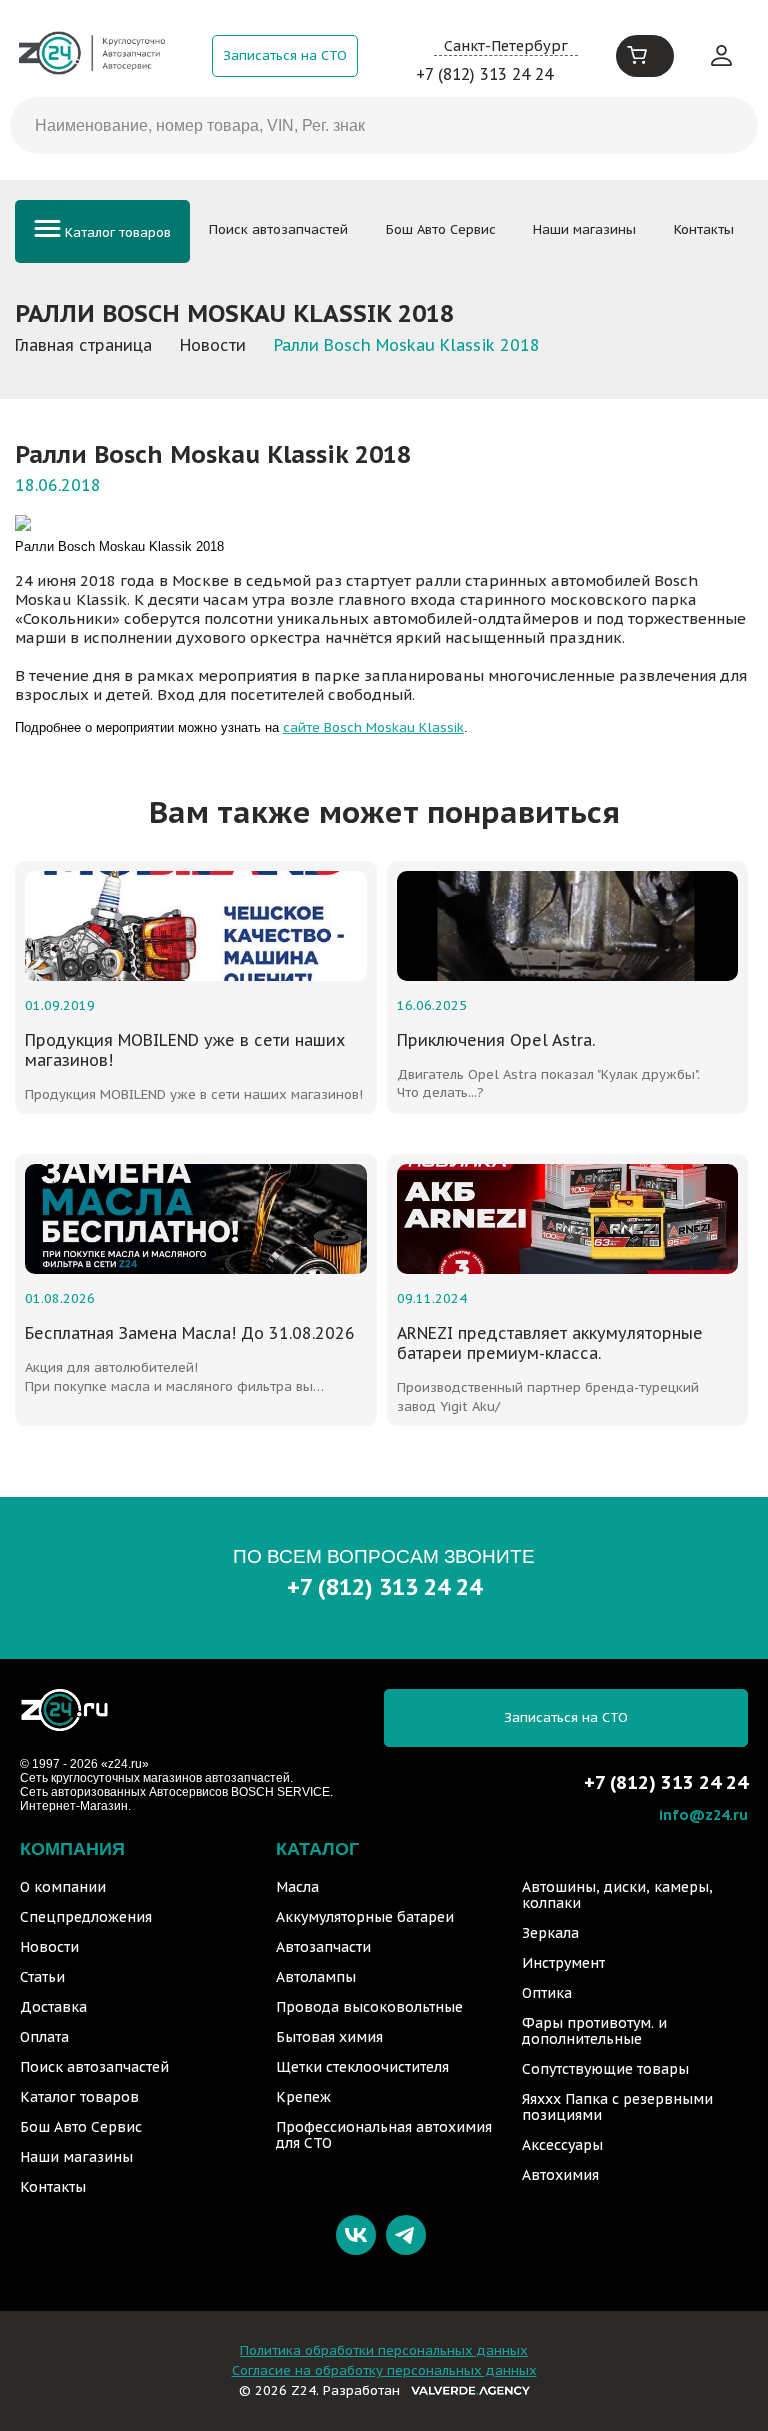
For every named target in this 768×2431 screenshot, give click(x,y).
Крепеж (303, 2097)
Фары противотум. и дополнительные (594, 2031)
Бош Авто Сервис (441, 229)
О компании (63, 1887)
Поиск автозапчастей (278, 229)
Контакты (704, 229)
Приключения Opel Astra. (496, 1040)
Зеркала (550, 1933)
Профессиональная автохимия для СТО (384, 2135)
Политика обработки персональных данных (384, 2350)
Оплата (44, 2037)
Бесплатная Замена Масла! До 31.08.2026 (190, 1333)
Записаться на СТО (285, 55)
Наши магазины (584, 229)
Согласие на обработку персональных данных (384, 2370)
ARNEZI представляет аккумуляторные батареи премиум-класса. (550, 1343)
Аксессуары (562, 2145)
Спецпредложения (86, 1917)
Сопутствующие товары (605, 2069)
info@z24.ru (703, 1814)
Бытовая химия (329, 2037)
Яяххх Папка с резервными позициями (617, 2107)
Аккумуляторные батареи (365, 1917)
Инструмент (563, 1963)
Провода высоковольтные (369, 2007)
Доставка (53, 2007)
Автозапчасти (323, 1947)
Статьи (42, 1977)
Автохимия (560, 2175)
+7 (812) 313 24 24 (484, 74)
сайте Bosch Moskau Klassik (373, 727)
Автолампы (316, 1977)
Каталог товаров (116, 232)
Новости (49, 1947)
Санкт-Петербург (506, 45)
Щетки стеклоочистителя (362, 2067)
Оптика (547, 1993)
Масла (297, 1887)
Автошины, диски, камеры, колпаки (617, 1895)
